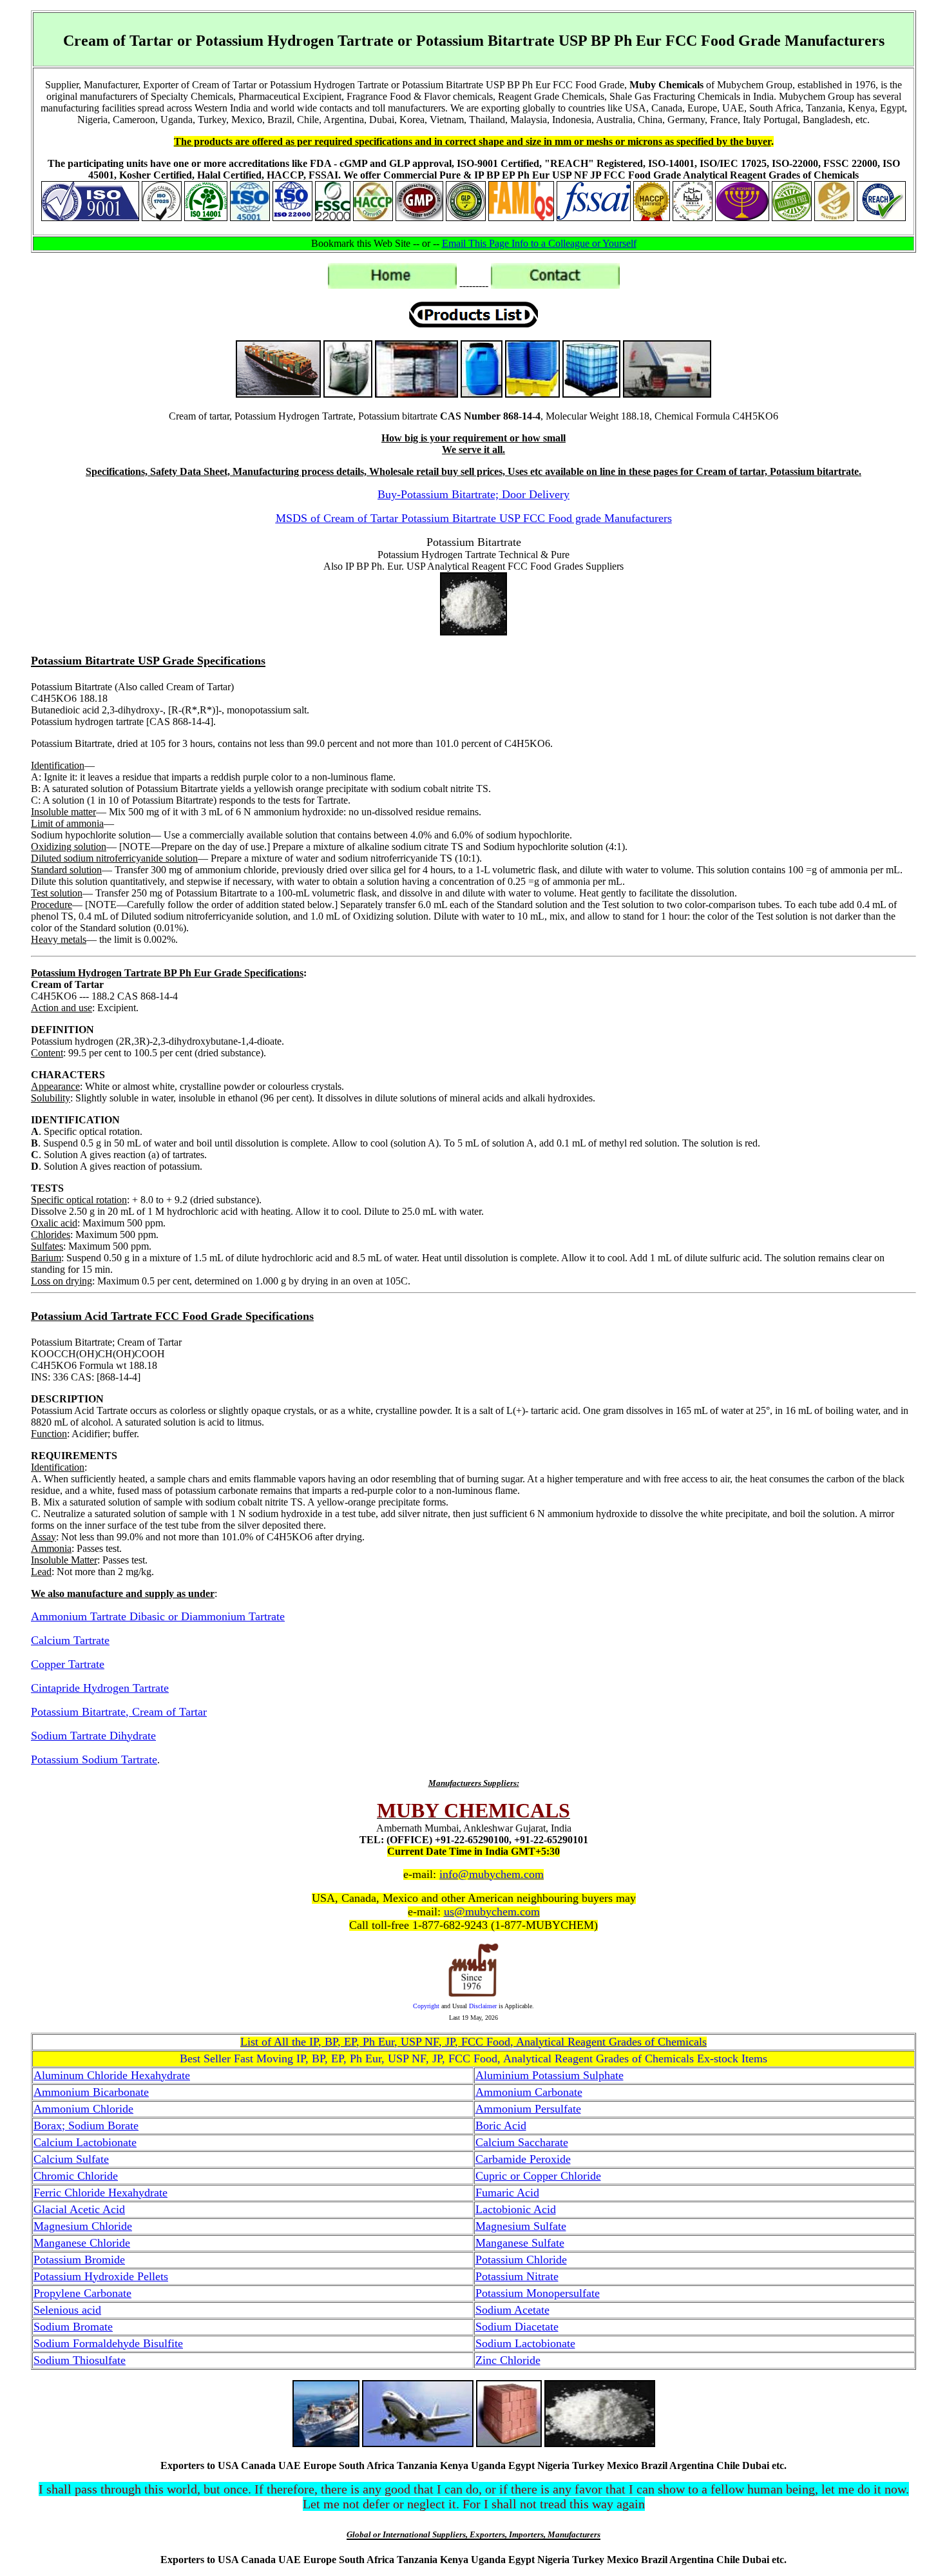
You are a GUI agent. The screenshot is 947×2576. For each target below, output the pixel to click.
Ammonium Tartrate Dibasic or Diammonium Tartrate (158, 1616)
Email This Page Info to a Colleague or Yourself (539, 243)
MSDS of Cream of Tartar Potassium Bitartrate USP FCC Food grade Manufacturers (474, 518)
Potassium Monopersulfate (538, 2293)
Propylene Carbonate (82, 2293)
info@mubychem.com (492, 1874)
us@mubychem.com (492, 1912)
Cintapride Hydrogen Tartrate (100, 1688)
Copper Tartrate (68, 1664)
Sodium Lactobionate (525, 2343)
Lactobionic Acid (516, 2209)
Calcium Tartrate (70, 1640)
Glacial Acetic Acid (79, 2209)
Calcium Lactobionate (85, 2142)
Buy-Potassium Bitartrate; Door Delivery (473, 494)
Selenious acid (67, 2310)
